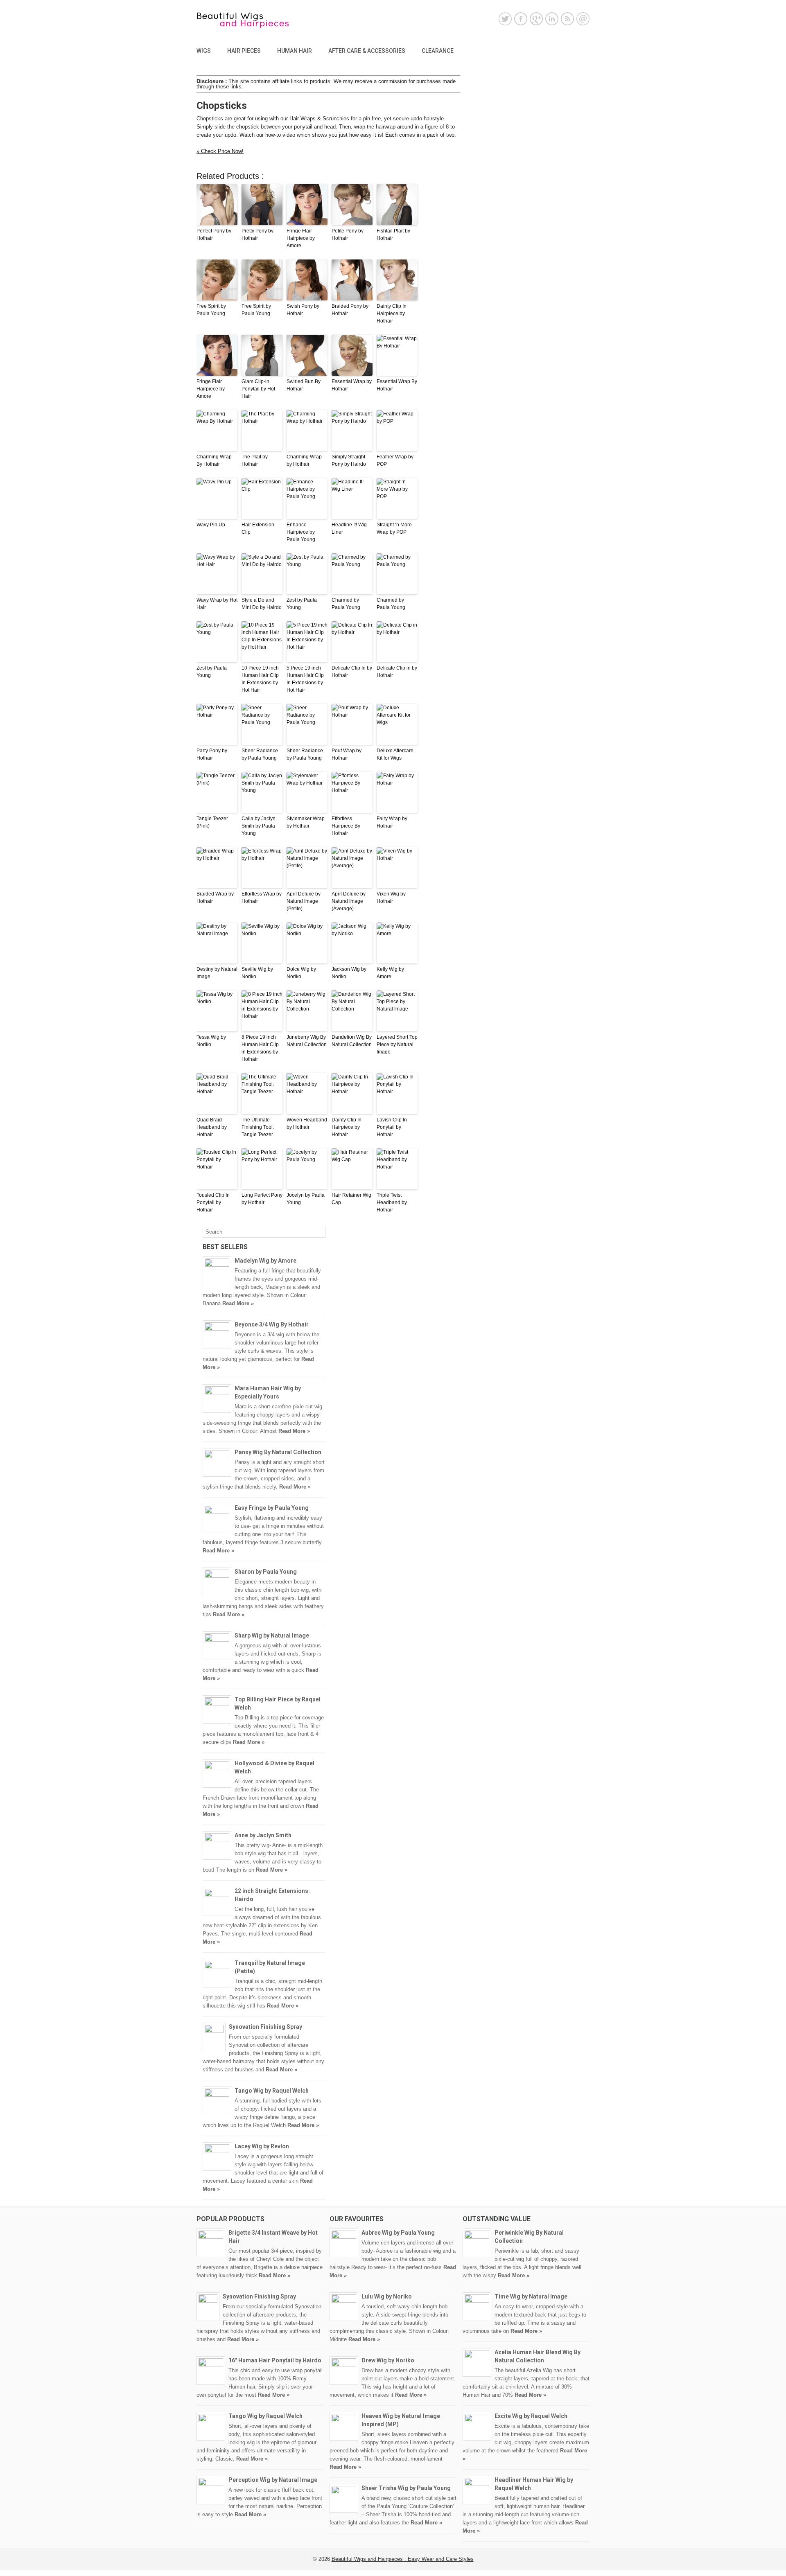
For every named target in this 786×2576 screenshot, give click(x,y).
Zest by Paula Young (302, 604)
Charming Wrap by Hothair (304, 460)
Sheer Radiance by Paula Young (260, 754)
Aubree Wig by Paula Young (398, 2233)
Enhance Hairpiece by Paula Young (301, 532)
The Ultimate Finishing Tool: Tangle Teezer (258, 1127)
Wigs (204, 51)
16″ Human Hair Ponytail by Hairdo (275, 2360)
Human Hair (295, 51)
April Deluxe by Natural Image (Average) (349, 901)
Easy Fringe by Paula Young (272, 1508)
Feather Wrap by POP (395, 460)
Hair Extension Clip (258, 528)
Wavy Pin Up (211, 525)
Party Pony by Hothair (212, 754)
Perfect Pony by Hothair (214, 235)
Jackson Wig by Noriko (349, 973)
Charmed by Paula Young (346, 604)
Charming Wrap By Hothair (214, 460)
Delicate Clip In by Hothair (352, 672)
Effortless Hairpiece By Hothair (346, 826)
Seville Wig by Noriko (257, 973)
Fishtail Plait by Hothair (393, 235)
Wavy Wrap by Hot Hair (217, 604)
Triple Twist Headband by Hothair (392, 1202)
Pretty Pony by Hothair (257, 235)
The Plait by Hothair (255, 460)
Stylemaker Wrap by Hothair (306, 822)
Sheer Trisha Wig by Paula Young (406, 2488)
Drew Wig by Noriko (388, 2360)
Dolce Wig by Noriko (301, 973)
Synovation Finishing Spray (265, 2027)
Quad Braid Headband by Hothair (212, 1127)
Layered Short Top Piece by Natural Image (397, 1044)
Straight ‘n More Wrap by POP (394, 528)
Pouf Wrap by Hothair (347, 754)
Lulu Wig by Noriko (387, 2296)
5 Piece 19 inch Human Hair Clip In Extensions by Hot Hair (305, 679)
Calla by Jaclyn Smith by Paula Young (259, 826)
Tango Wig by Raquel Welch (272, 2091)
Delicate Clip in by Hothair (397, 672)
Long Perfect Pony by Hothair (262, 1199)
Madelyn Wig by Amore (265, 1261)
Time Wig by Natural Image (531, 2296)
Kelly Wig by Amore (390, 973)
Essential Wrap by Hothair (352, 385)
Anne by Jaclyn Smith (263, 1835)
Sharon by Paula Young (266, 1572)
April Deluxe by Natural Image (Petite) (304, 901)
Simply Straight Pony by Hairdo (349, 460)
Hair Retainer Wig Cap (351, 1199)
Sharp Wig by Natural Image (272, 1635)
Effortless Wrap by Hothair (262, 898)
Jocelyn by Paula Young (306, 1199)
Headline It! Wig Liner (349, 528)
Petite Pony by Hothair (348, 235)
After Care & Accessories (367, 51)
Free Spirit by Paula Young (211, 310)
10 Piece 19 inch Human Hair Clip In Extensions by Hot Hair (260, 679)
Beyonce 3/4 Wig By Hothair (272, 1324)
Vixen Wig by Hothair (391, 898)
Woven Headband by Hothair (307, 1123)
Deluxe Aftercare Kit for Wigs (395, 754)
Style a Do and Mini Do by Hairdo (262, 604)
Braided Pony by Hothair (350, 310)
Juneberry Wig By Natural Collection (307, 1041)
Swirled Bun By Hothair (304, 385)
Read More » (238, 1303)
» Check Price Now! (220, 151)
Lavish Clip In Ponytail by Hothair (392, 1127)
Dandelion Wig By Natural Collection (352, 1041)
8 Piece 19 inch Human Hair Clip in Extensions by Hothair (260, 1048)
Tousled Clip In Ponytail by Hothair (213, 1202)
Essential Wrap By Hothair (397, 385)
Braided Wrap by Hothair (215, 898)
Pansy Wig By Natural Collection (278, 1452)
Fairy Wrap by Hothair (392, 822)
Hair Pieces (244, 51)
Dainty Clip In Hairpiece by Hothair (392, 314)
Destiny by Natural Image (217, 973)
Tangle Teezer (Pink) (212, 822)
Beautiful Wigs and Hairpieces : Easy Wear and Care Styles (403, 2559)
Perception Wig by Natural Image (273, 2480)
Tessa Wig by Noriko (211, 1041)
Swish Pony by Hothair (303, 310)
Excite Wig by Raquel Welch (531, 2416)
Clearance (438, 51)
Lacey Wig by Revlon (262, 2146)
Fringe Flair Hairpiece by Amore (301, 238)
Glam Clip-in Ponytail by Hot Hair (258, 389)
